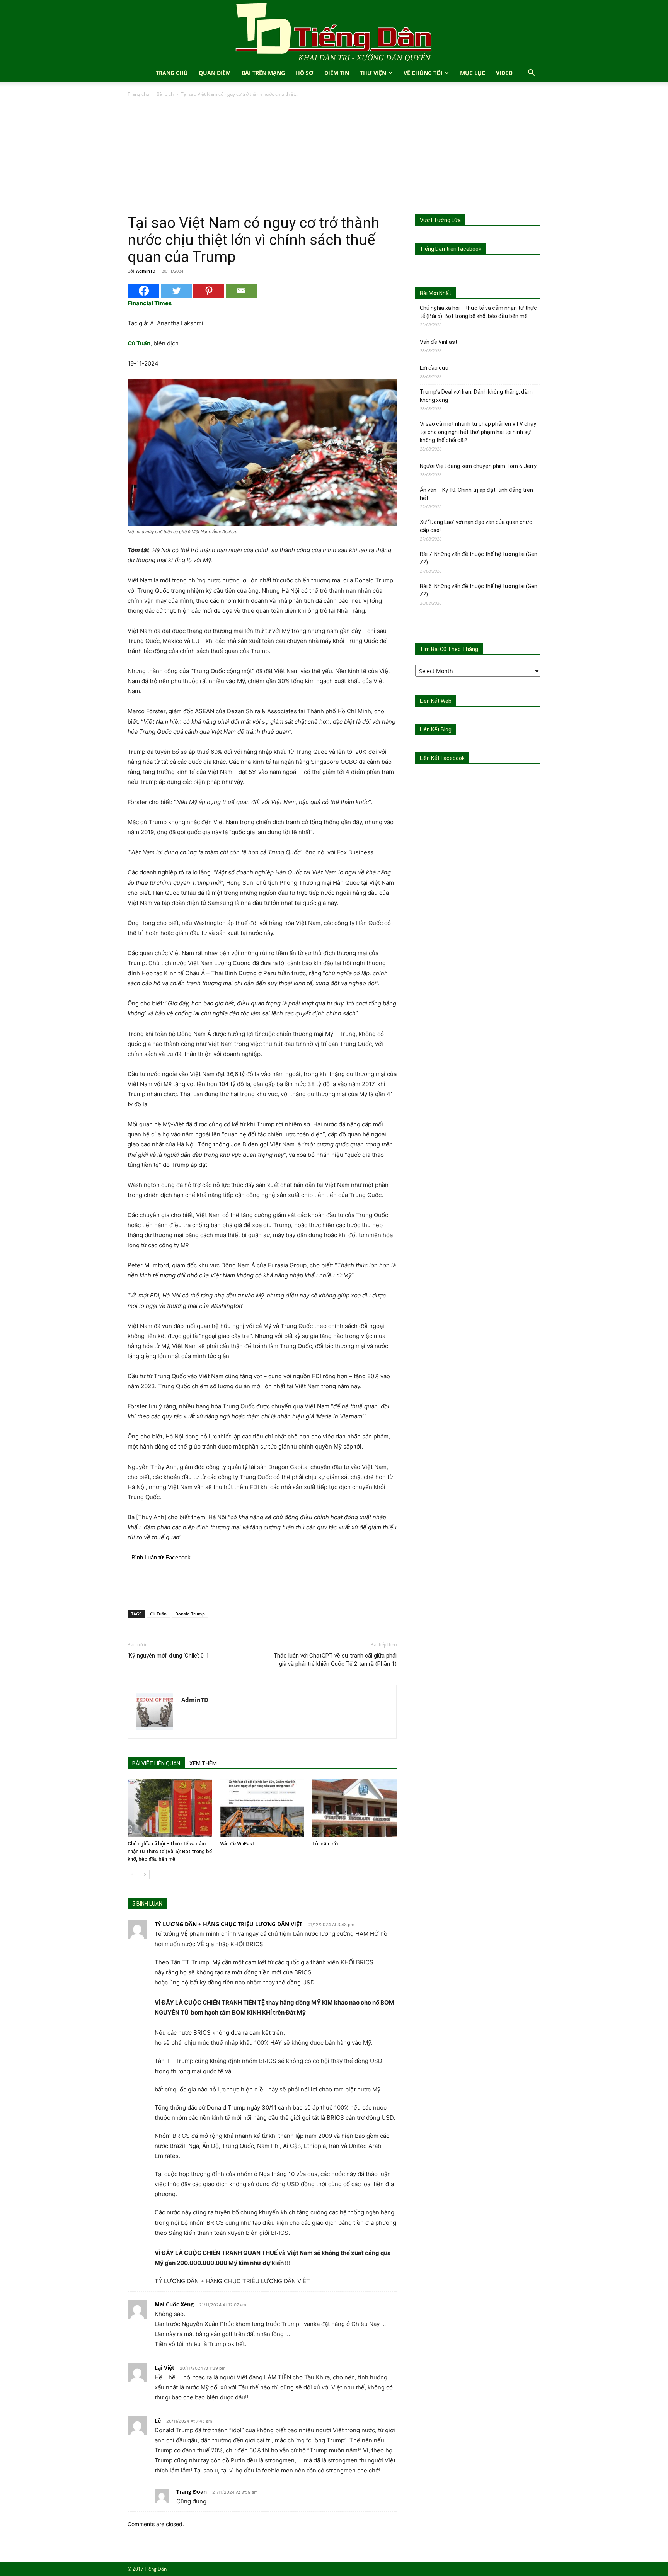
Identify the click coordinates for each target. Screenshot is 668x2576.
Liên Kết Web (436, 701)
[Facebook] (144, 291)
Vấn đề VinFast (237, 1844)
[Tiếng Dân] (334, 32)
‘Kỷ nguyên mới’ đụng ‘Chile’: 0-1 (168, 1656)
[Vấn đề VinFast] (262, 1808)
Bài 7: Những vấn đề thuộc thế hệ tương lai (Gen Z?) (479, 558)
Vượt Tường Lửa (440, 220)
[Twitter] (176, 291)
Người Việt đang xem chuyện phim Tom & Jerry (478, 466)
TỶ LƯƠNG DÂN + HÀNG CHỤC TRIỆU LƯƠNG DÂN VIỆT (228, 1924)
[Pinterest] (209, 291)
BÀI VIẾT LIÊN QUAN (156, 1763)
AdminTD (146, 271)
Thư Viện (373, 73)
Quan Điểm (215, 73)
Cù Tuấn (158, 1614)
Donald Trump (190, 1614)
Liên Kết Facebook (442, 758)
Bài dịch (165, 94)
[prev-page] (132, 1875)
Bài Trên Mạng (263, 73)
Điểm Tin (337, 73)
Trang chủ (138, 94)
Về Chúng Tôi (423, 73)
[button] (531, 74)
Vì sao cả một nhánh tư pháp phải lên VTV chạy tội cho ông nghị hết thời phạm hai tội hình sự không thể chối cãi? (478, 432)
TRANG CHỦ (172, 73)
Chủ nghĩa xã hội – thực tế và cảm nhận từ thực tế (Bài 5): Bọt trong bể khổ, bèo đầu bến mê (170, 1851)
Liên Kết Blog (436, 729)
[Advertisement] (334, 156)
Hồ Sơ (305, 73)
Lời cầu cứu (326, 1844)
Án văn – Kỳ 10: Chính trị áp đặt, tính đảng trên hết (476, 494)
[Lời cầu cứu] (354, 1808)
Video (504, 73)
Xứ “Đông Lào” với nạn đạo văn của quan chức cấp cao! (476, 526)
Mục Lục (473, 73)
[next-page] (145, 1875)
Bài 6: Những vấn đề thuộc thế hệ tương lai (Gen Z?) (479, 590)
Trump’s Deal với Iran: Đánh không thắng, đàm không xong (476, 396)
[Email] (241, 291)
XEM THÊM (203, 1763)
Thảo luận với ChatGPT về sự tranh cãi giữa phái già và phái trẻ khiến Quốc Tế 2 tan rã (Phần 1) (335, 1660)
